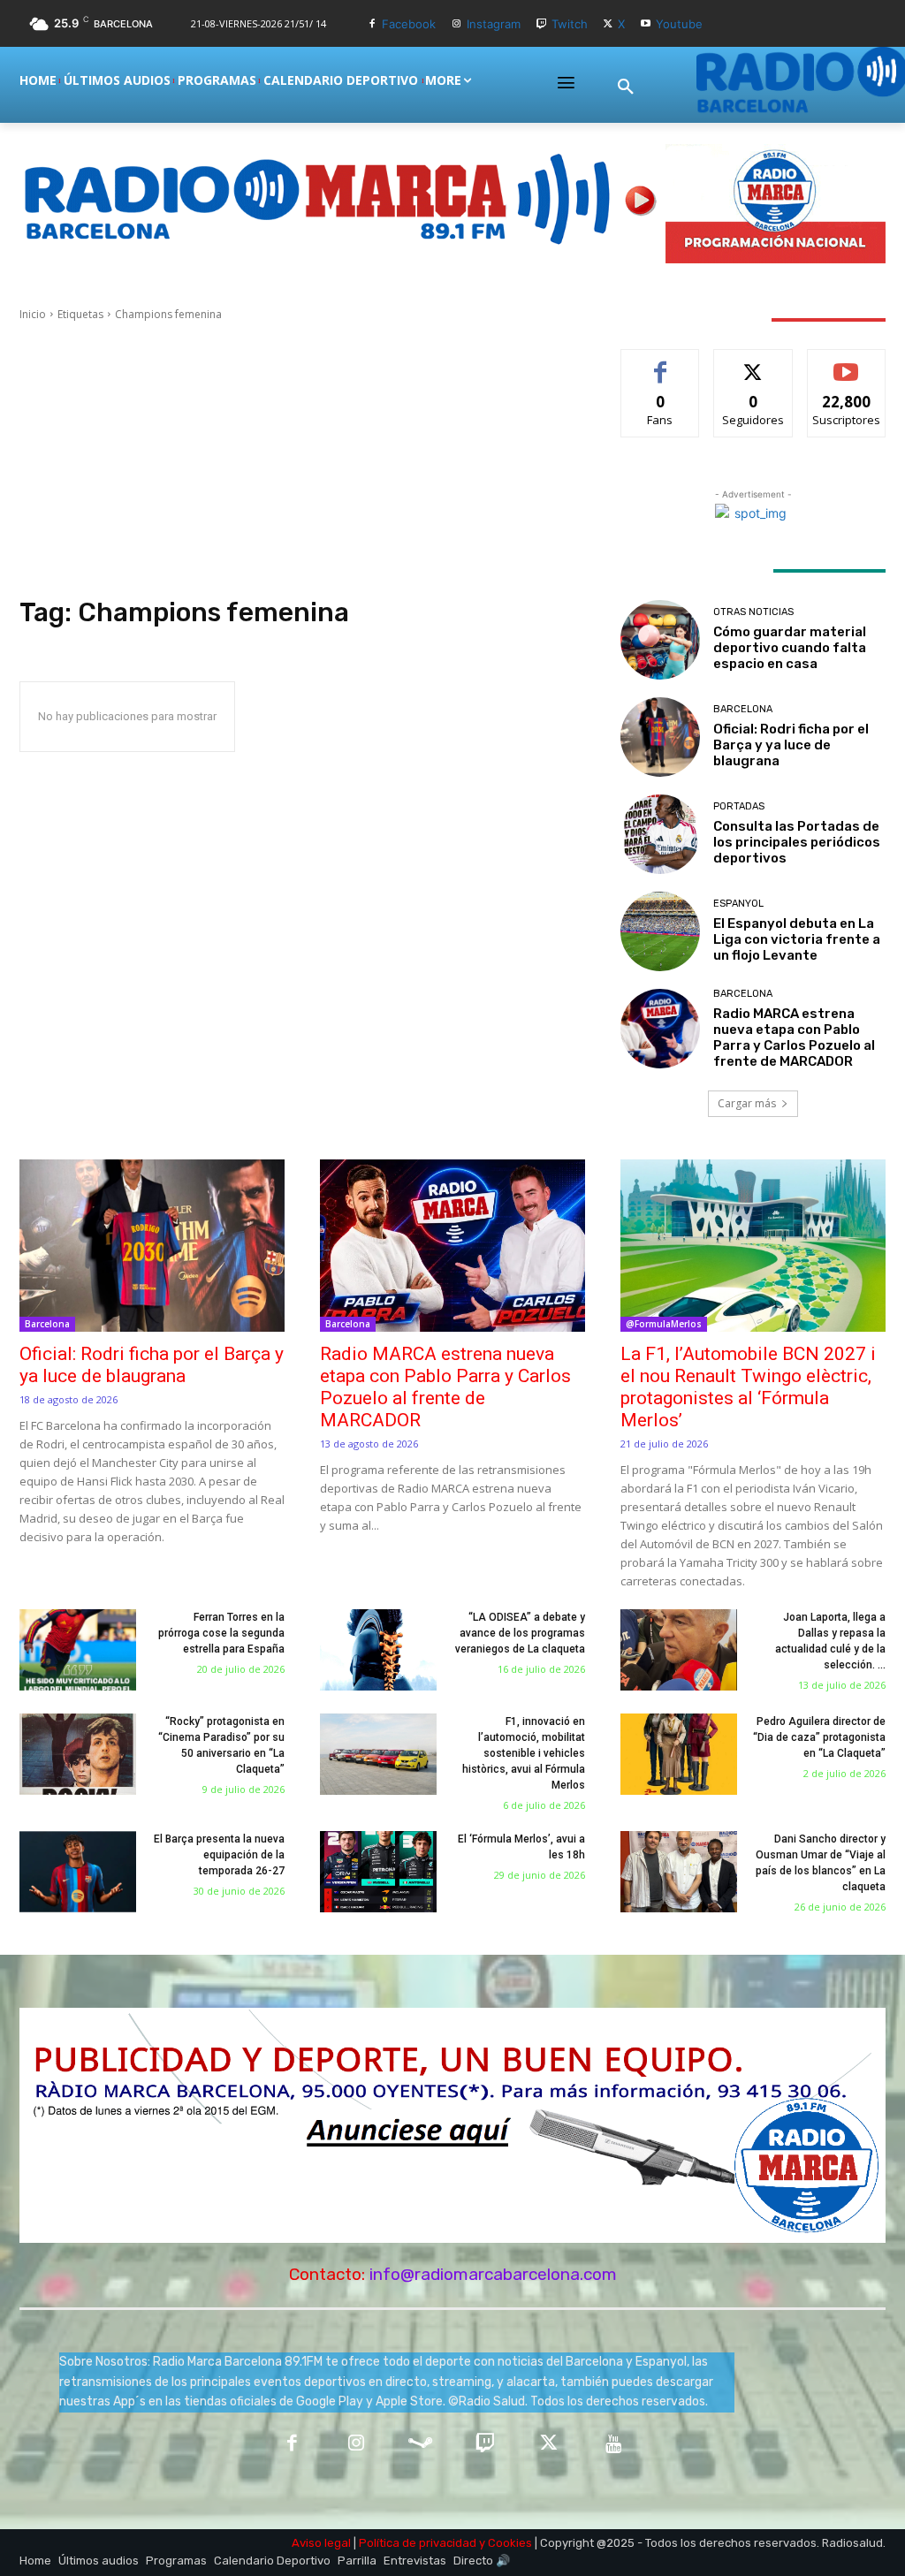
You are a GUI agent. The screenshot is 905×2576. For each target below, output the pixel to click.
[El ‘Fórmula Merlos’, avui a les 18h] (378, 1872)
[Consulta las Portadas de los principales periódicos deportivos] (660, 834)
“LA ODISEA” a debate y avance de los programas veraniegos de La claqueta (520, 1633)
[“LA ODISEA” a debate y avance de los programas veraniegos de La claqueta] (378, 1650)
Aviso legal (321, 2543)
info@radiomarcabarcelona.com (493, 2274)
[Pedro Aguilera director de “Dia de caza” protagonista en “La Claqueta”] (679, 1754)
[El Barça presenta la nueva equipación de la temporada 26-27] (78, 1872)
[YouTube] (614, 2445)
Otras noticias (753, 612)
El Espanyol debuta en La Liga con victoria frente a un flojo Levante (797, 939)
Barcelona (743, 709)
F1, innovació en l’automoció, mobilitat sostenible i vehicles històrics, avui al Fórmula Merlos (524, 1753)
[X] (608, 24)
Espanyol (738, 904)
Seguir (753, 363)
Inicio (33, 314)
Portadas (739, 806)
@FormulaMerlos (664, 1324)
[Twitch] (541, 24)
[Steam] (420, 2445)
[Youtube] (646, 24)
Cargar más (747, 1103)
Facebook (409, 24)
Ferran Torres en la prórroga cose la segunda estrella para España (221, 1633)
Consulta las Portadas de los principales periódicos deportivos (797, 842)
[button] (626, 87)
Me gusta (661, 363)
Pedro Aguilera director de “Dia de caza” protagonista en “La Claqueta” (819, 1737)
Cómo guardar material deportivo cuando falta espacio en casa (790, 648)
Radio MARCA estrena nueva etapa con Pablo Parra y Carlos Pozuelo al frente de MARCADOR (794, 1037)
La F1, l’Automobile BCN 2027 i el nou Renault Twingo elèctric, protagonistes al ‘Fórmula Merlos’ (748, 1387)
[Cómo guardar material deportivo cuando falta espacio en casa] (660, 640)
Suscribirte (846, 363)
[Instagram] (456, 24)
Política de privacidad (418, 2543)
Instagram (494, 24)
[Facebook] (373, 24)
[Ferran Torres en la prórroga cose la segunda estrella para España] (78, 1650)
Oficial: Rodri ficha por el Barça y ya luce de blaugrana (791, 745)
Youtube (679, 24)
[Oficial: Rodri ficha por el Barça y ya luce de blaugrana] (660, 737)
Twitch (570, 24)
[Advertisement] (302, 460)
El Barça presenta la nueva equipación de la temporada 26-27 (219, 1855)
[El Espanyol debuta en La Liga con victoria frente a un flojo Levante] (660, 931)
